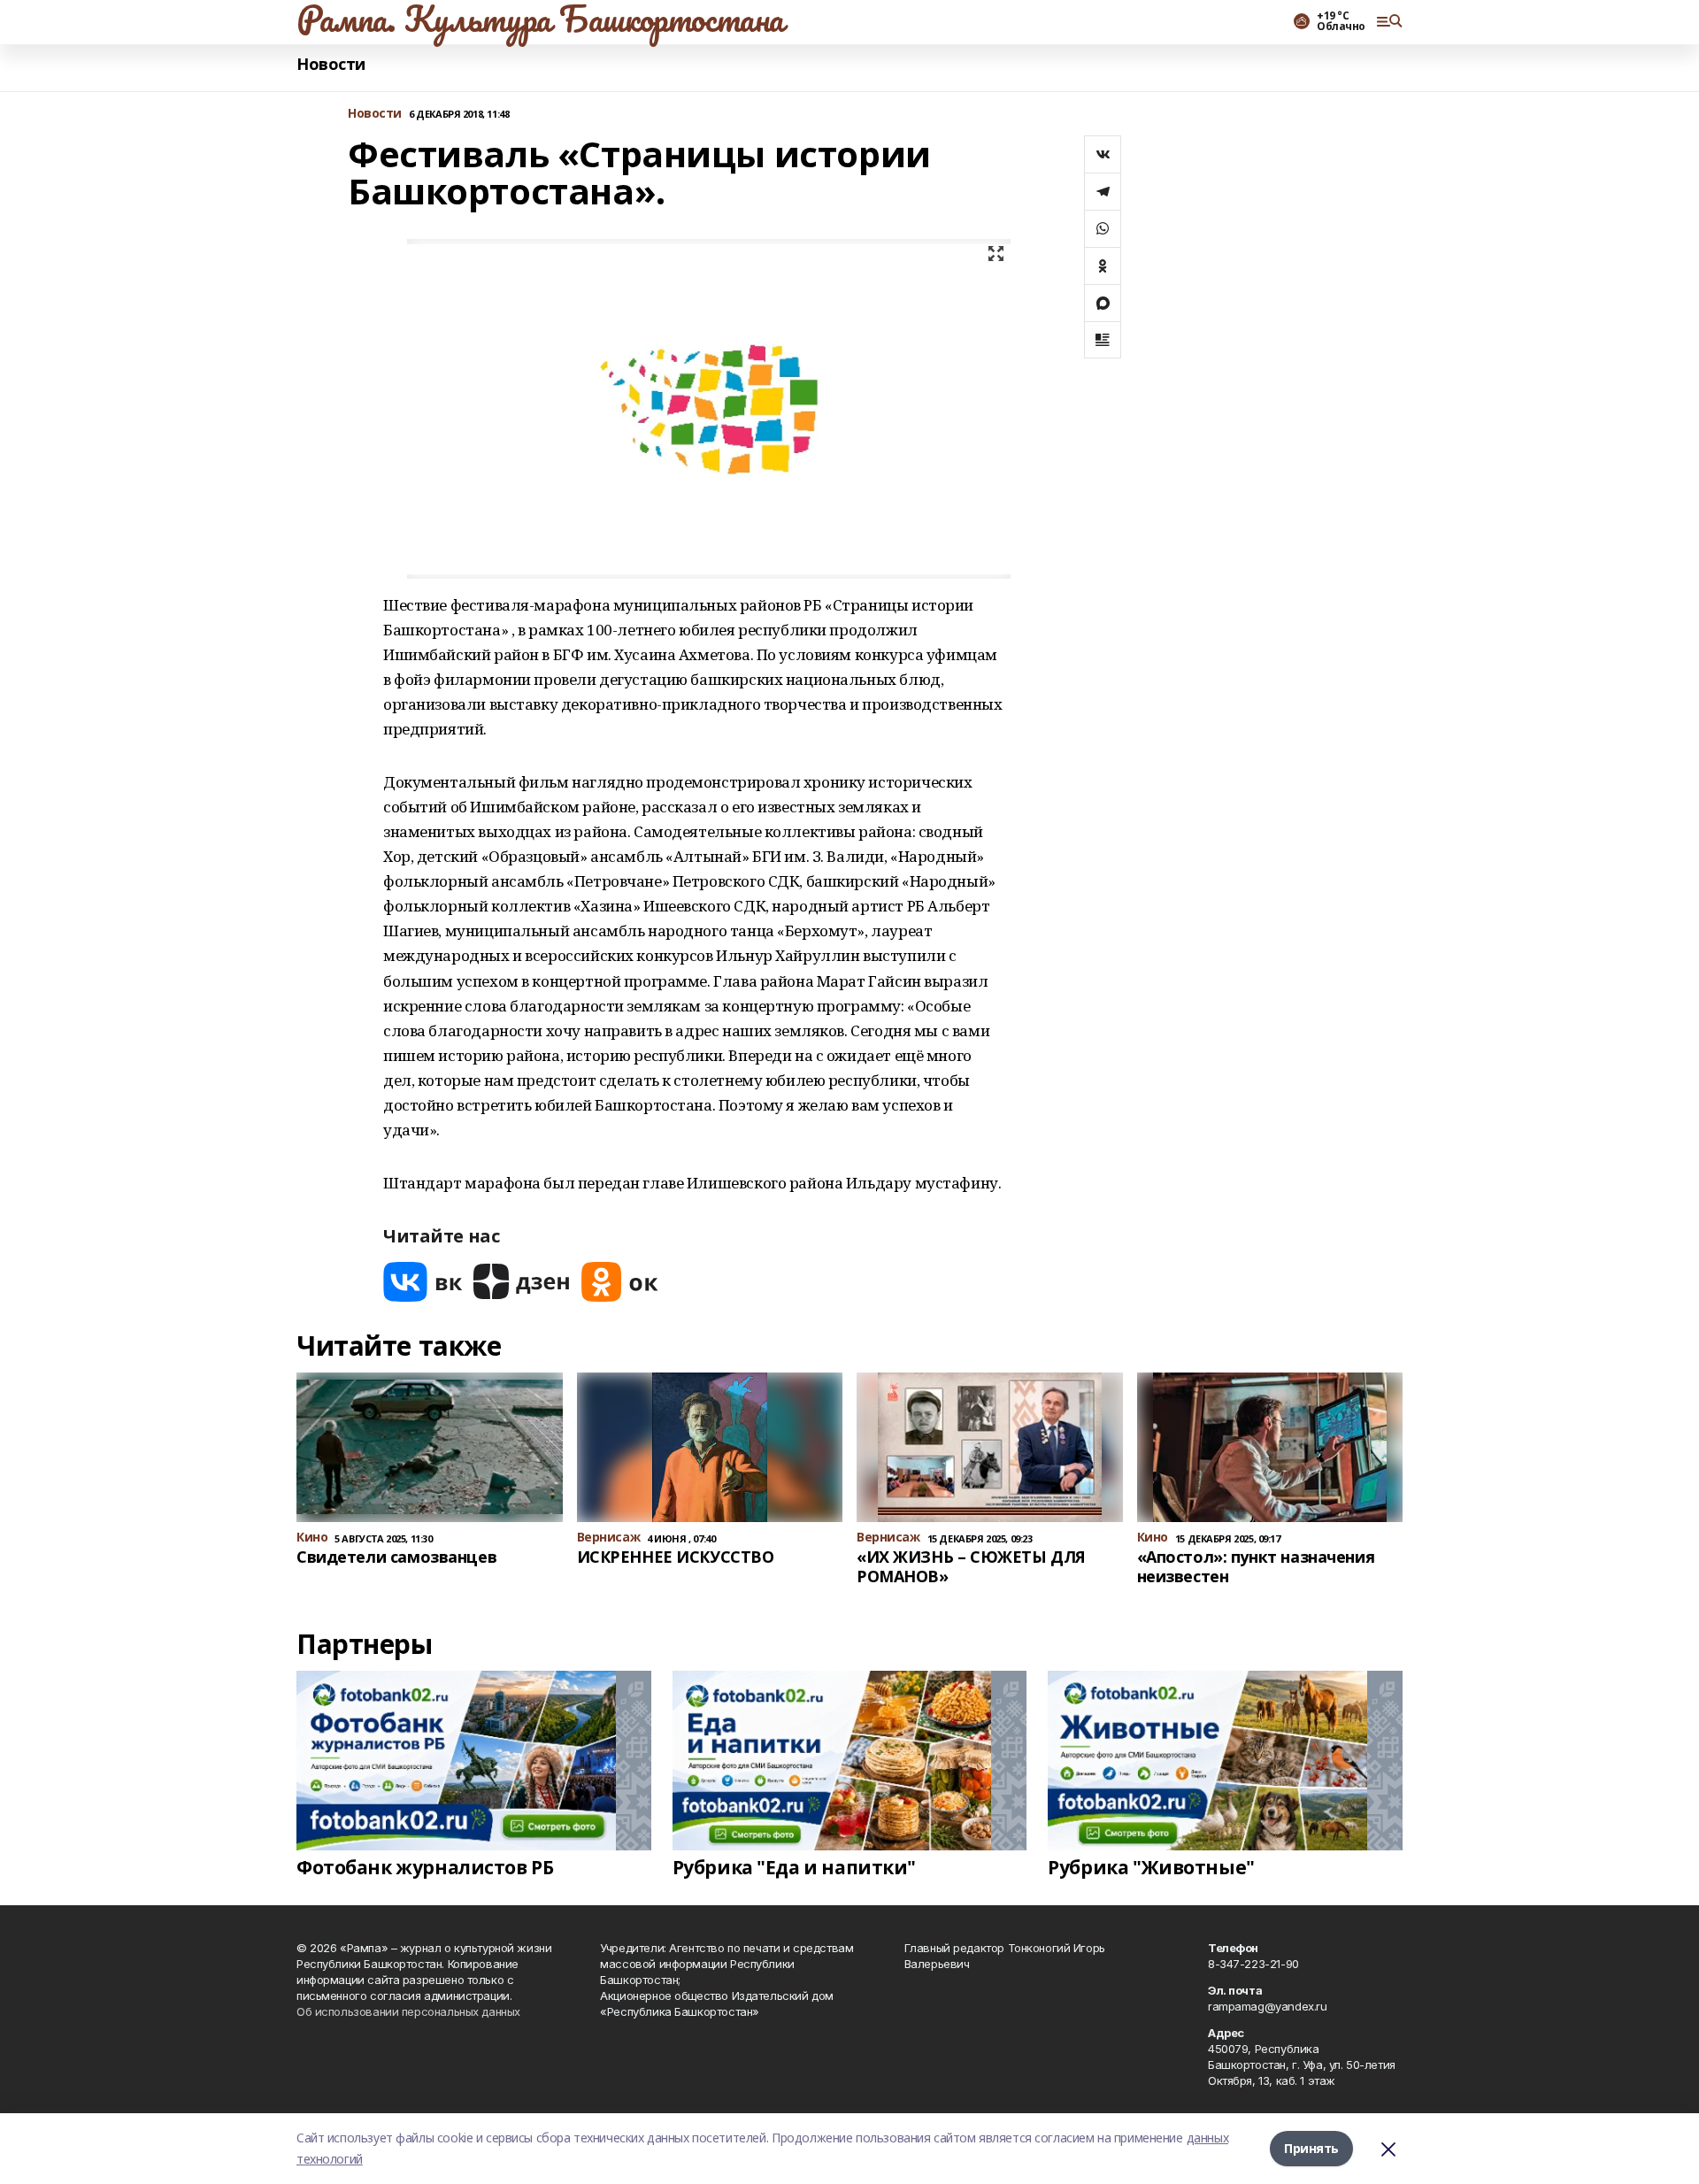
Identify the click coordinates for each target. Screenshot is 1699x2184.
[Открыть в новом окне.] (423, 1282)
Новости (331, 64)
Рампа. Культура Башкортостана (540, 19)
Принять (1311, 2148)
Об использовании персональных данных (408, 2011)
